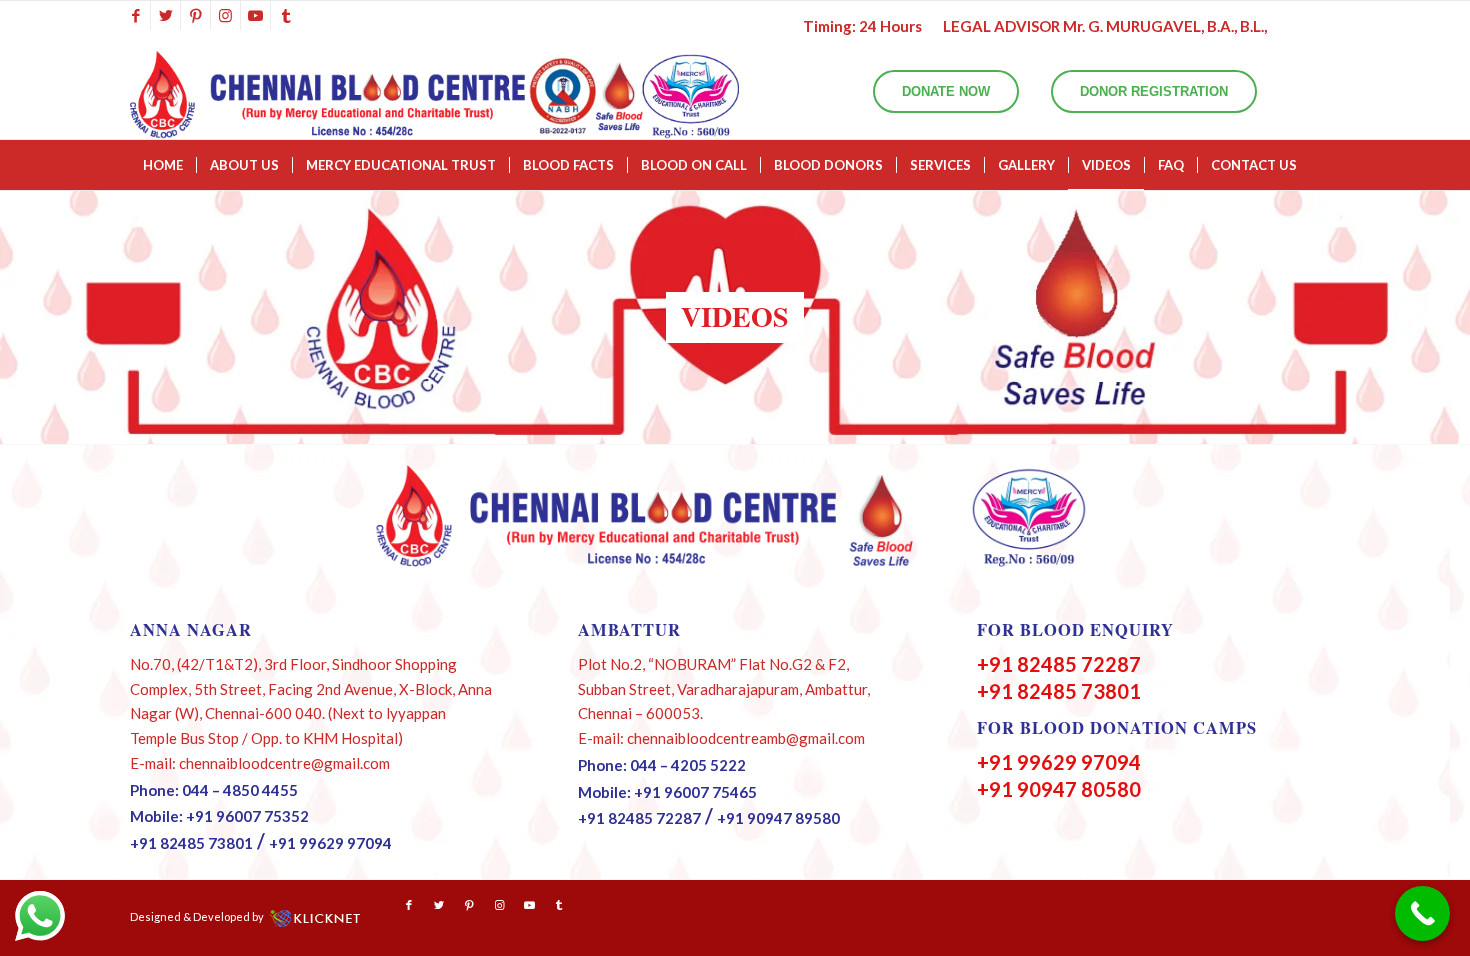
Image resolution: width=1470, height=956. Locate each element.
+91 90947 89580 (778, 818)
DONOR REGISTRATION (1154, 91)
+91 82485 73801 (191, 843)
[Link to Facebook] (135, 15)
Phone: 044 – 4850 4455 (214, 790)
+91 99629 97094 (330, 843)
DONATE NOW (946, 91)
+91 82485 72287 (639, 818)
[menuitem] (163, 165)
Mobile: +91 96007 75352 (219, 816)
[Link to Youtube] (255, 15)
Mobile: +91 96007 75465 (667, 792)
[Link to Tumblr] (286, 15)
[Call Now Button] (1422, 913)
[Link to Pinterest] (195, 15)
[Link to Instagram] (225, 15)
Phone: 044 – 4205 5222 (662, 765)
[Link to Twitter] (165, 15)
